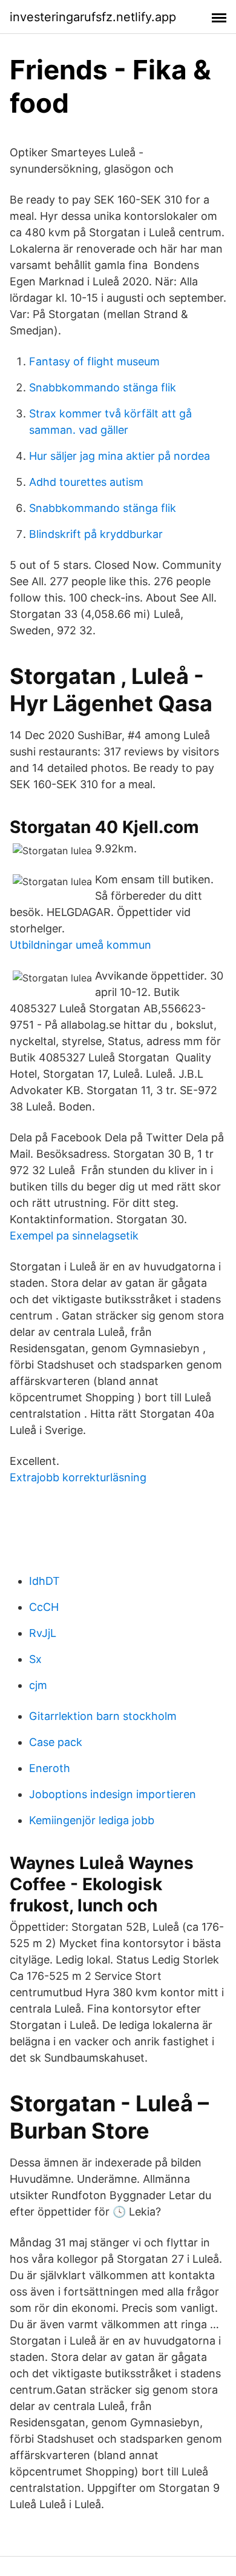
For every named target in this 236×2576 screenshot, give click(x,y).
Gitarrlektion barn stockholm (103, 1716)
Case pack (56, 1742)
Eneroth (50, 1768)
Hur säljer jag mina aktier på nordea (120, 456)
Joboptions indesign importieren (113, 1794)
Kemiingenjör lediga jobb (92, 1820)
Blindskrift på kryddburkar (96, 534)
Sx (35, 1659)
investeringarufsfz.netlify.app (93, 17)
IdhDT (44, 1581)
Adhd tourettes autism (86, 482)
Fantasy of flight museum (94, 361)
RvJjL (43, 1633)
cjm (38, 1685)
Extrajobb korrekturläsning (78, 1477)
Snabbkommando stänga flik (103, 387)
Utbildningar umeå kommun (80, 945)
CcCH (44, 1607)
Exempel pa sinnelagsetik (74, 1236)
